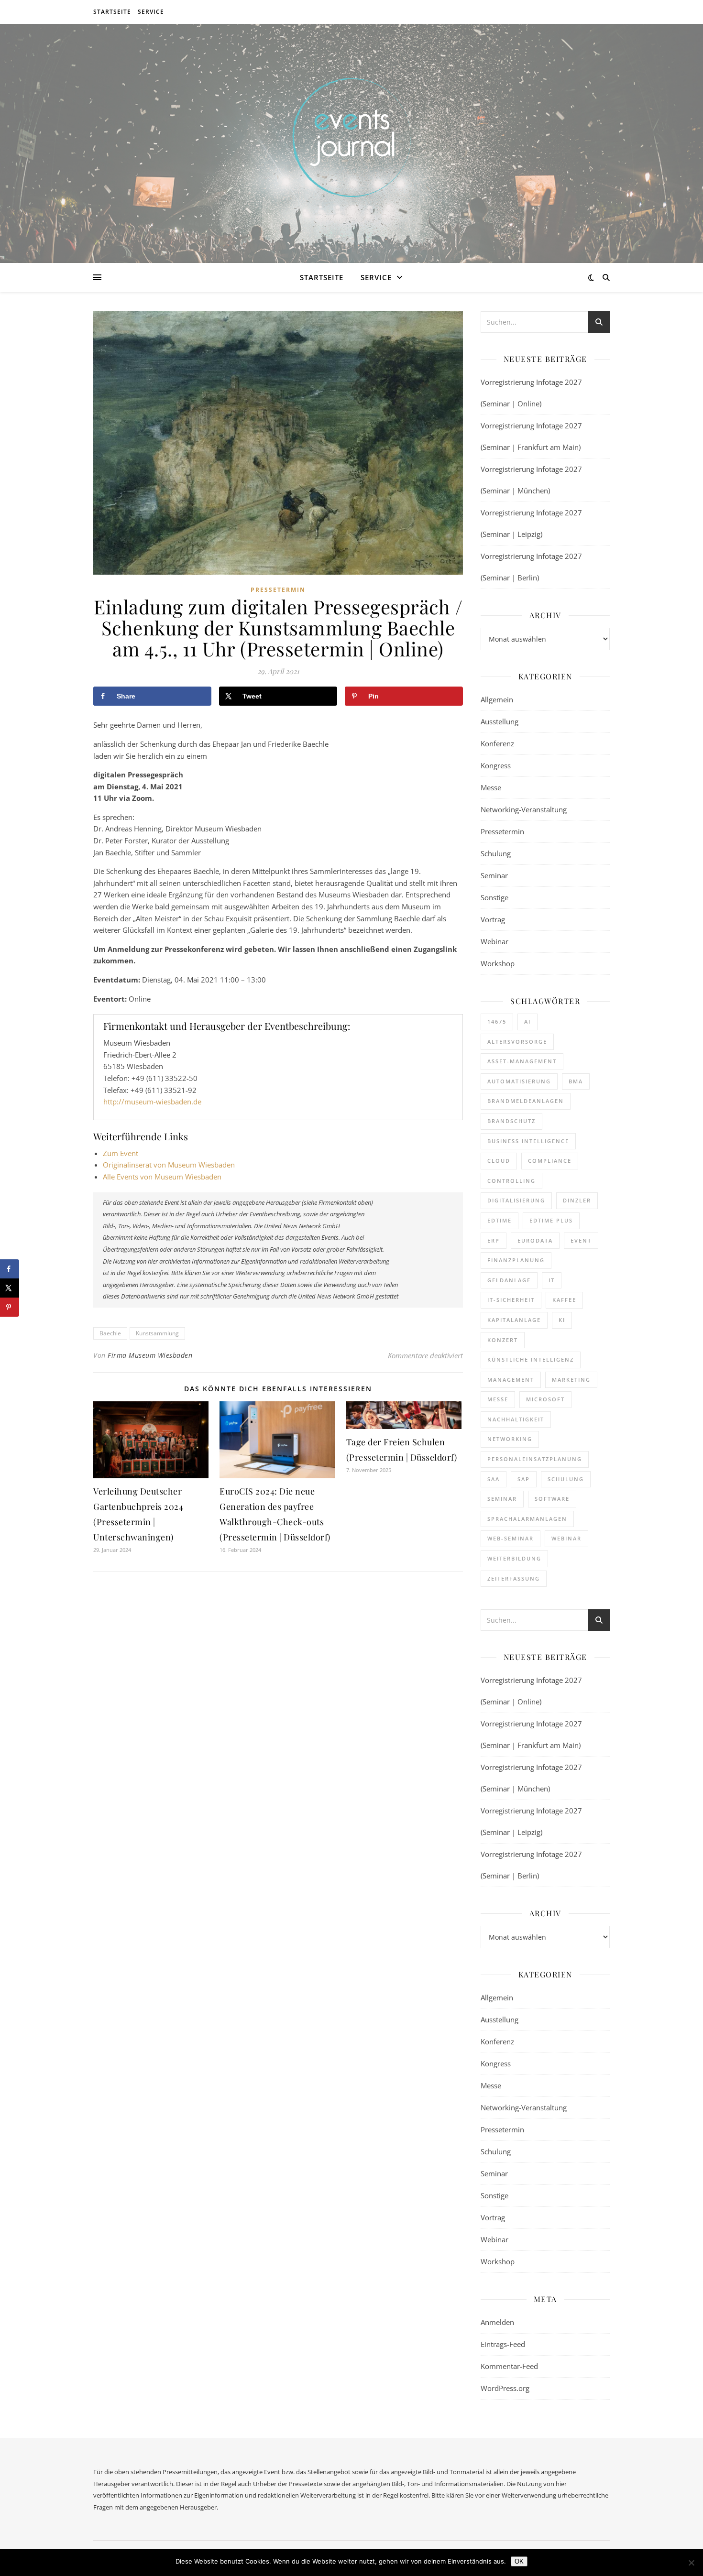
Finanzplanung (516, 1260)
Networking (510, 1439)
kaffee (564, 1300)
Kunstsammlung (157, 1333)
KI (562, 1320)
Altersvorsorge (517, 1042)
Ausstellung (500, 721)
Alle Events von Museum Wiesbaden (162, 1177)
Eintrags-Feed (503, 2344)
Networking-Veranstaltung (524, 809)
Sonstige (494, 897)
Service (151, 12)
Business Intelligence (528, 1141)
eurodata (535, 1240)
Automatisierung (519, 1081)
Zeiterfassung (514, 1578)
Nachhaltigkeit (516, 1419)
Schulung (496, 853)
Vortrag (493, 919)
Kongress (496, 765)
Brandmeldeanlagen (526, 1101)
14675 (497, 1021)
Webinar (494, 941)
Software (552, 1499)
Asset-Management (522, 1061)
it (552, 1280)
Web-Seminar (511, 1538)
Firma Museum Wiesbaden (150, 1355)
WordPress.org (505, 2388)
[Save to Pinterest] (10, 1307)
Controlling (511, 1181)
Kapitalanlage (514, 1320)
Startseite (112, 12)
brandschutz (511, 1121)
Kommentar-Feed (509, 2366)
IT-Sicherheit (511, 1300)
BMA (576, 1081)
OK (519, 2561)
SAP (524, 1479)
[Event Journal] (351, 137)
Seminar (494, 875)
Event (581, 1240)
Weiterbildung (514, 1558)
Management (511, 1380)
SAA (494, 1479)
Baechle (110, 1333)
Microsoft (545, 1399)
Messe (491, 787)
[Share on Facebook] (10, 1269)
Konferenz (497, 743)
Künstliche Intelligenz (531, 1359)
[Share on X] (10, 1288)
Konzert (503, 1340)
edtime (500, 1220)
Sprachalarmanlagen (527, 1519)
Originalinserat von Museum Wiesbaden (169, 1165)
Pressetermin (278, 590)
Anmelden (497, 2322)
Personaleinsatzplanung (535, 1459)
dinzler (577, 1200)
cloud (499, 1161)
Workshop (498, 963)
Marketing (571, 1380)
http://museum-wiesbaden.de (152, 1102)
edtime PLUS (551, 1220)
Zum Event (121, 1153)
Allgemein (497, 699)
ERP (494, 1240)
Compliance (550, 1161)
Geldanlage (509, 1280)
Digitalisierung (516, 1200)
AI (527, 1021)
